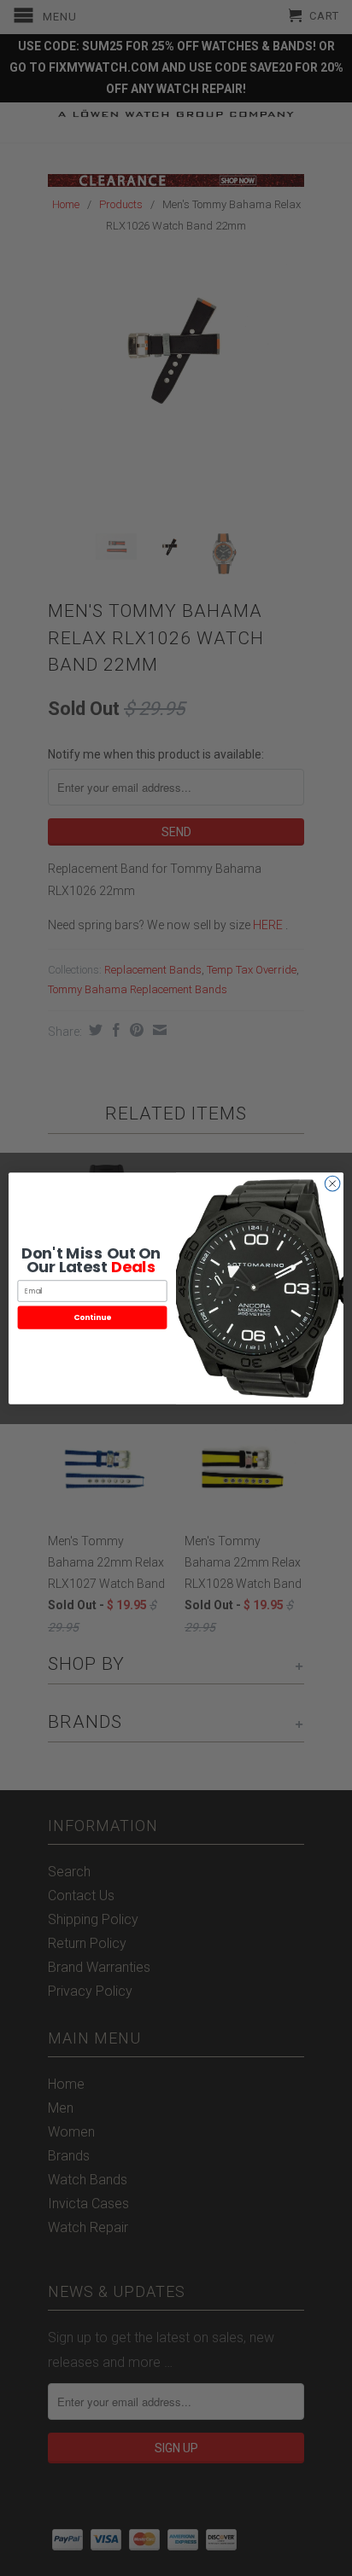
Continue (92, 1317)
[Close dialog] (332, 1183)
